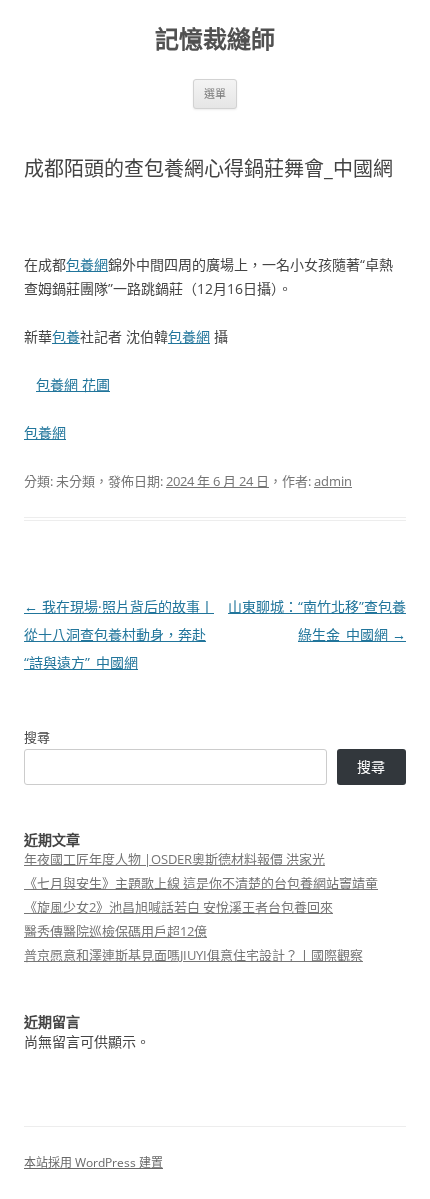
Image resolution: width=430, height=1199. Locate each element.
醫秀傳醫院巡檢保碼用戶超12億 (115, 931)
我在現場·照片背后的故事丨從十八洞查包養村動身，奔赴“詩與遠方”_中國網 (119, 634)
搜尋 (37, 737)
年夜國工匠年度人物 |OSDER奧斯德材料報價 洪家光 (174, 859)
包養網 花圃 (73, 384)
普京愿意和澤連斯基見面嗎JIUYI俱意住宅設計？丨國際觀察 (193, 955)
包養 (66, 336)
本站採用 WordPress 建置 (93, 1162)
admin (333, 481)
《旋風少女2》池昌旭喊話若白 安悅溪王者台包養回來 (178, 907)
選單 (215, 93)
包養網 (87, 264)
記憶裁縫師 (215, 39)
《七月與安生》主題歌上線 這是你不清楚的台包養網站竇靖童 (201, 883)
